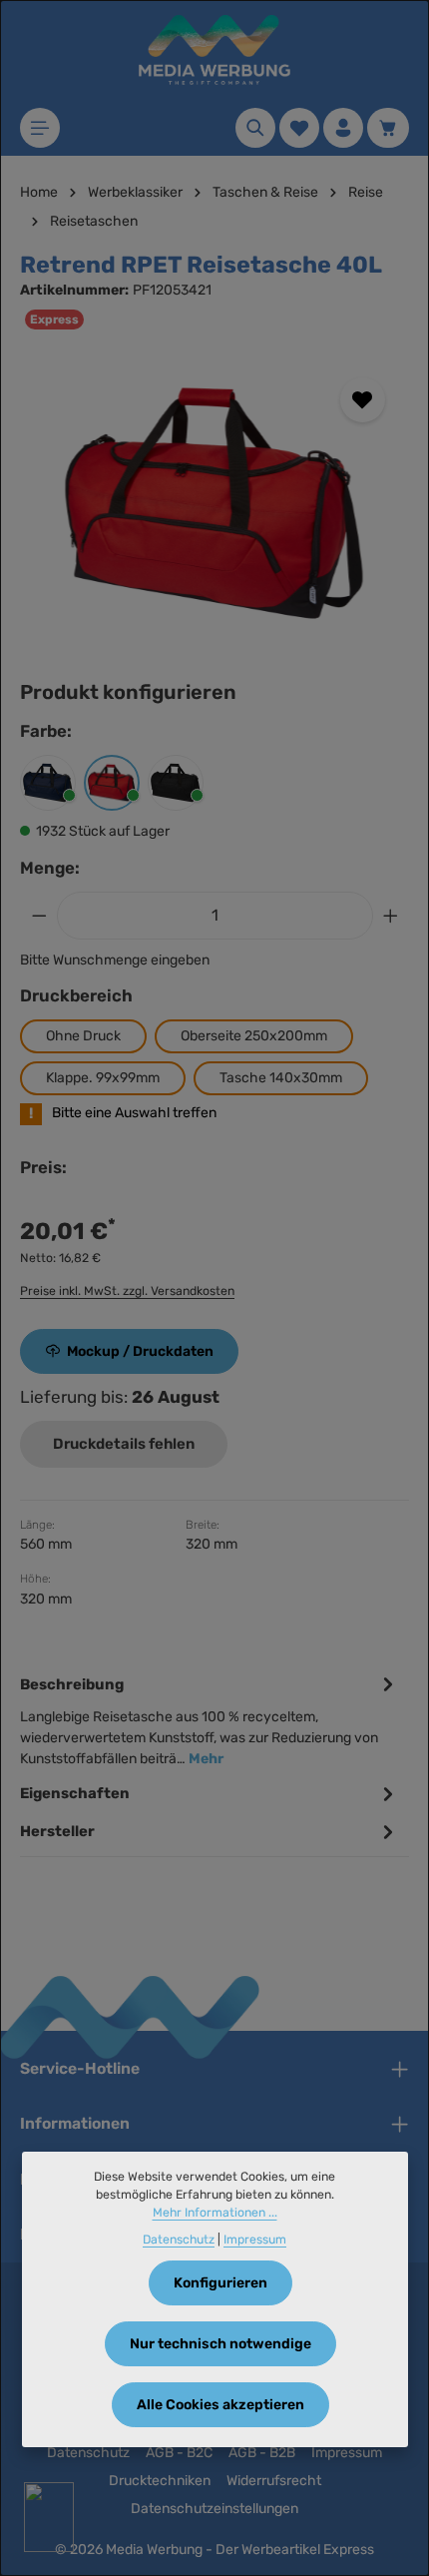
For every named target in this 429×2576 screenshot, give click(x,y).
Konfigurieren (220, 2283)
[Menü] (40, 128)
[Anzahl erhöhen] (391, 916)
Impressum (347, 2453)
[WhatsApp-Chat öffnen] (49, 2517)
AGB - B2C (179, 2453)
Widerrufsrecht (274, 2481)
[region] (214, 503)
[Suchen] (255, 128)
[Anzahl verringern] (39, 916)
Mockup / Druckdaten (140, 1351)
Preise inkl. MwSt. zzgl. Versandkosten (127, 1291)
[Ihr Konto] (343, 128)
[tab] (210, 1720)
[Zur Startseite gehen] (214, 50)
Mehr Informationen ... (215, 2213)
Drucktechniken (160, 2481)
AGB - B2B (262, 2453)
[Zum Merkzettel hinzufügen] (363, 400)
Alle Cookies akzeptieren (220, 2405)
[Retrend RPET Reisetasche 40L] (214, 503)
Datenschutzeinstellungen (214, 2509)
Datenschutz (88, 2453)
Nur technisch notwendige (220, 2344)
